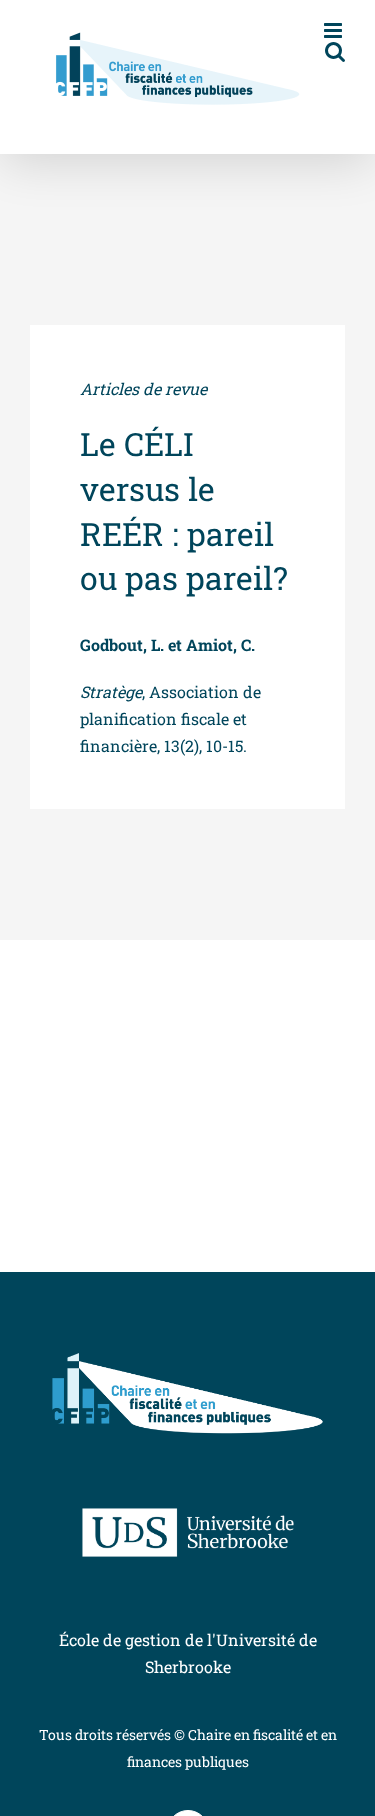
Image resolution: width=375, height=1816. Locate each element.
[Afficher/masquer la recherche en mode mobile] (335, 51)
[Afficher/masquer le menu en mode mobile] (334, 30)
